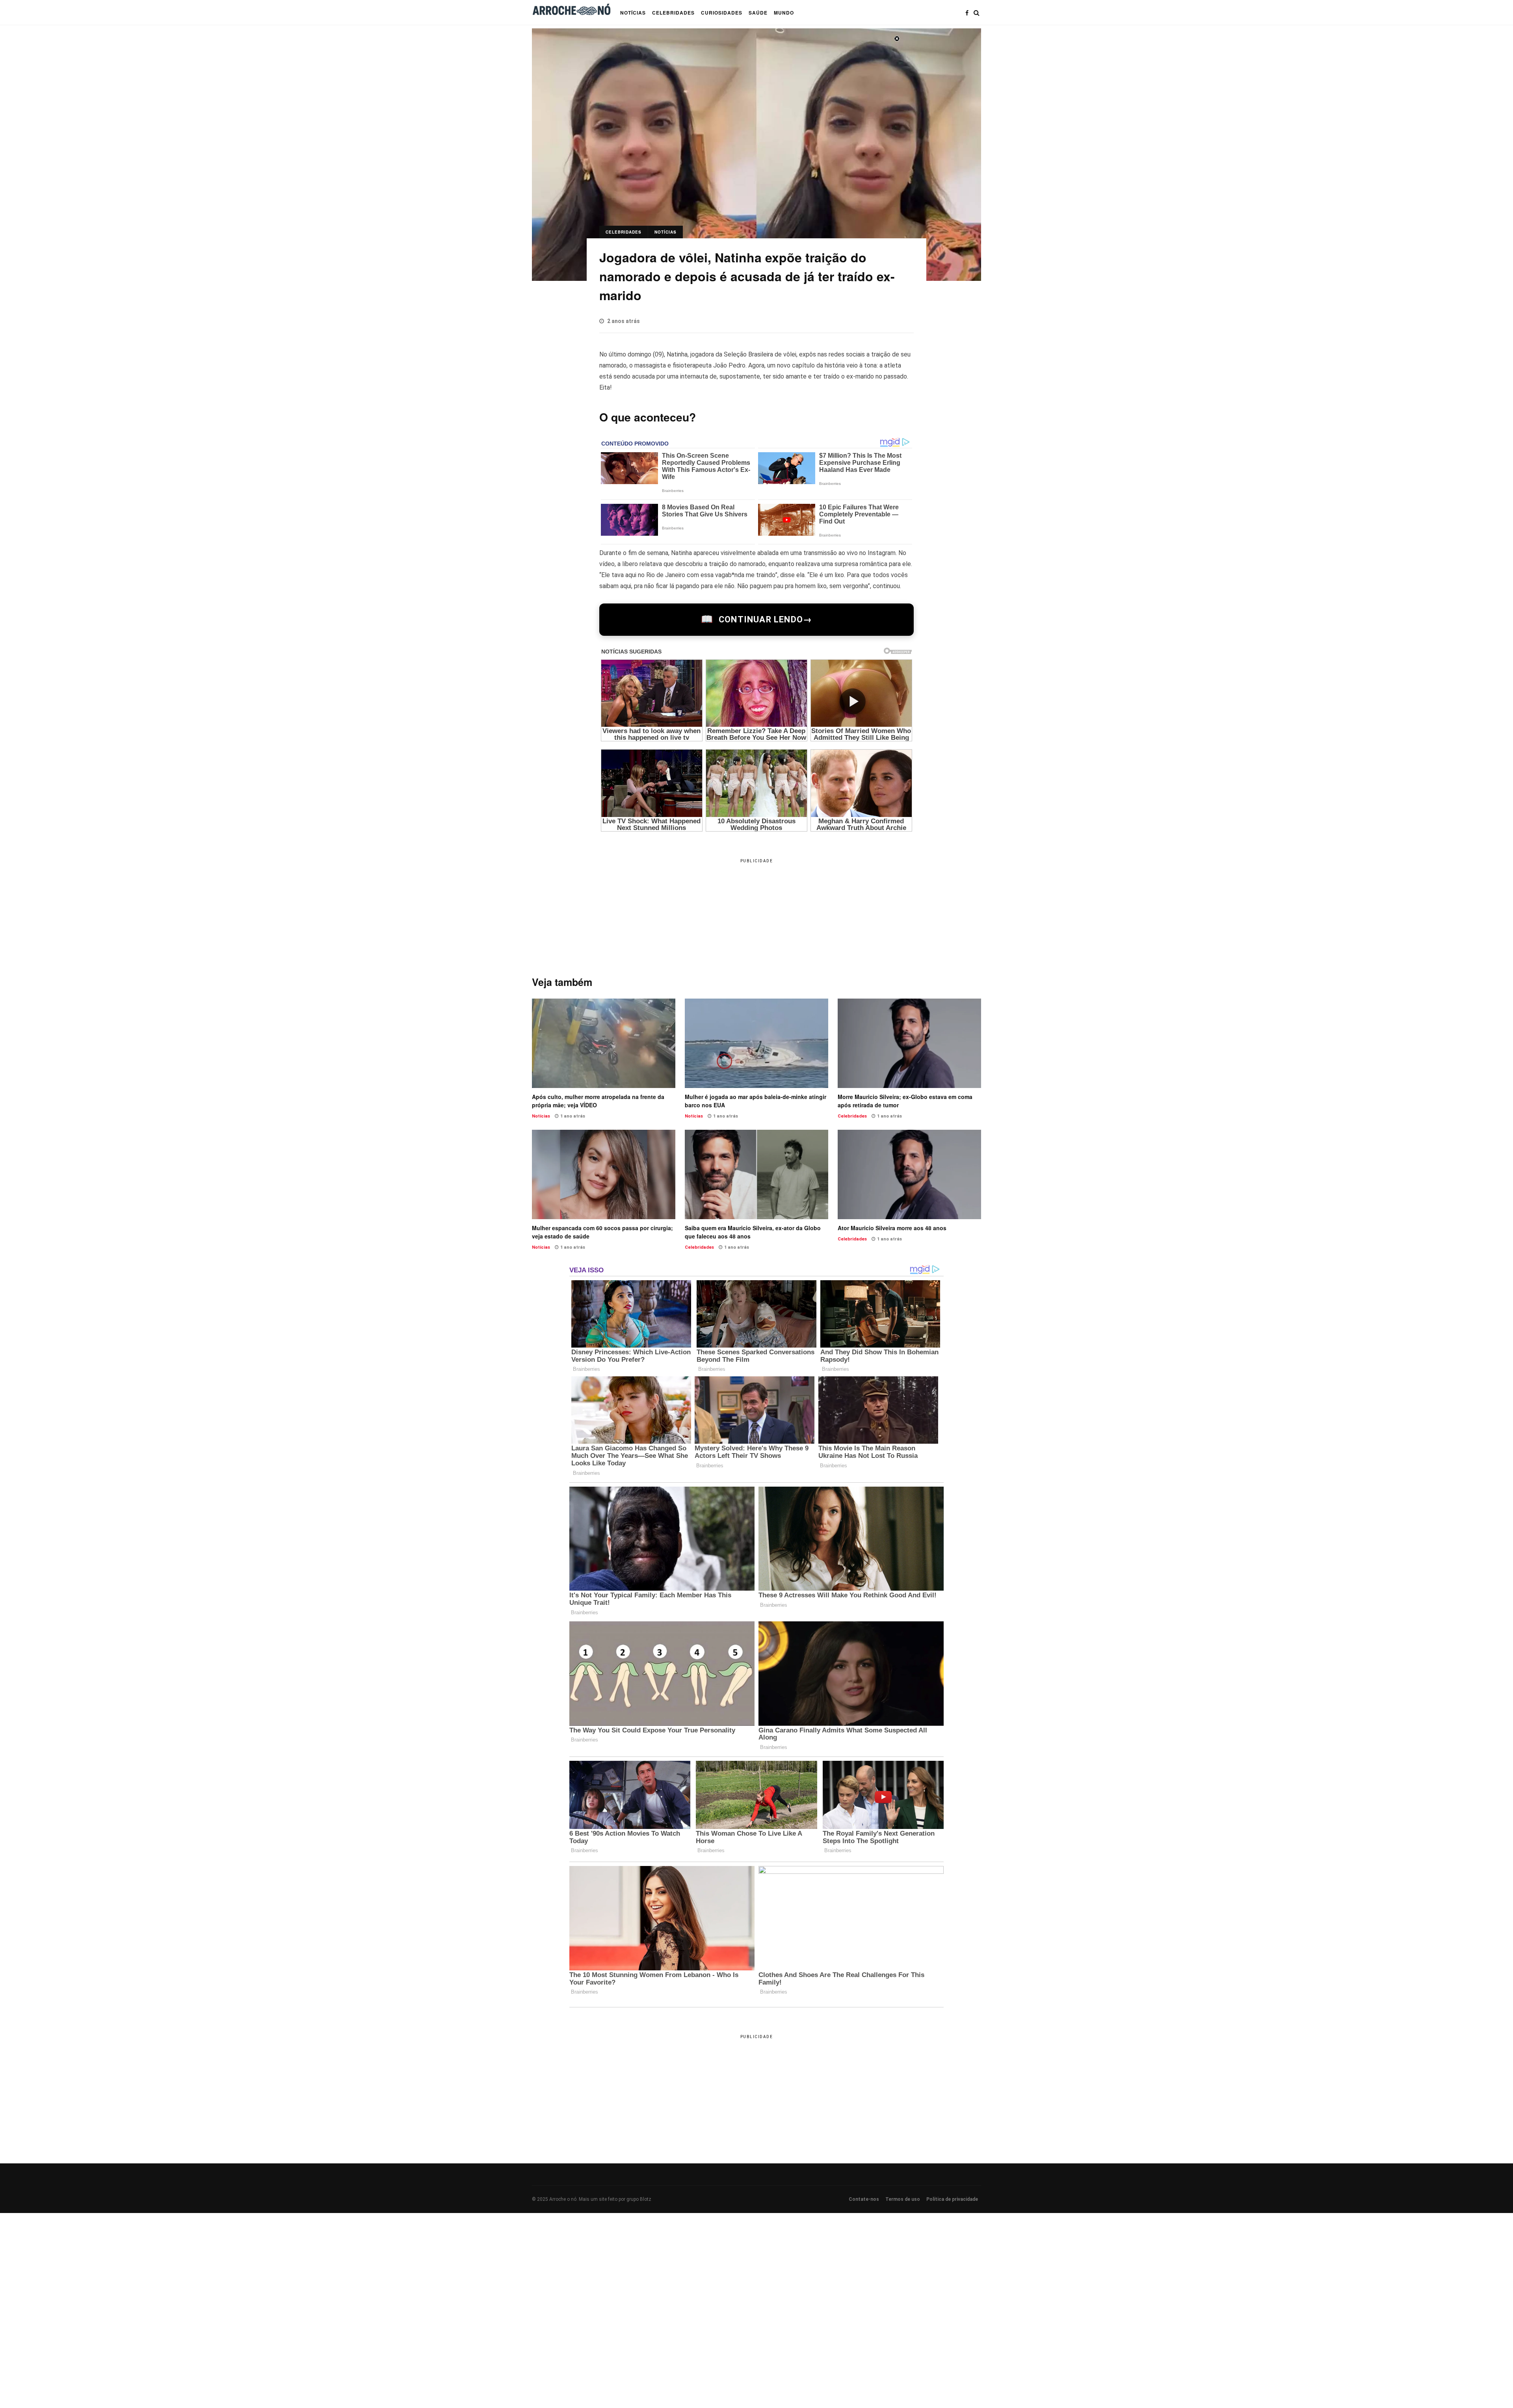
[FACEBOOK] (967, 13)
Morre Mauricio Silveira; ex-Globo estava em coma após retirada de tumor (909, 1043)
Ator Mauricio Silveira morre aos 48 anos (909, 1174)
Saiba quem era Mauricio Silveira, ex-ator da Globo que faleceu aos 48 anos (756, 1174)
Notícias (665, 232)
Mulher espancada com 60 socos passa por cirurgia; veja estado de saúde (604, 1174)
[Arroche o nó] (571, 11)
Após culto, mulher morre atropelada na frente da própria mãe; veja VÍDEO (604, 1043)
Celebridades (624, 232)
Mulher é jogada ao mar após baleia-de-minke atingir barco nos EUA (756, 1043)
